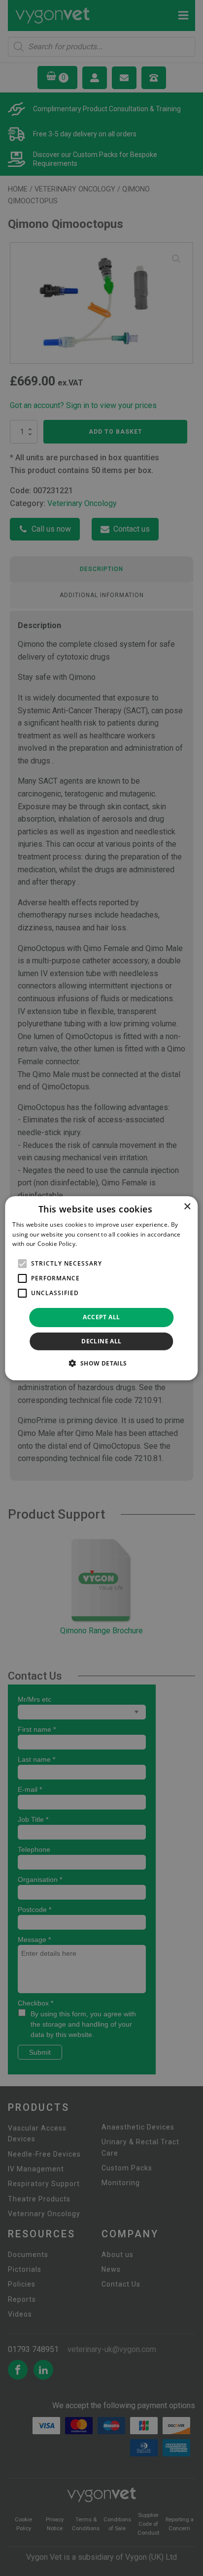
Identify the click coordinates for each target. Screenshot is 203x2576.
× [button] (187, 1206)
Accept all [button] (101, 1317)
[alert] (101, 1288)
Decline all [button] (101, 1341)
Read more (95, 1244)
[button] (101, 1363)
